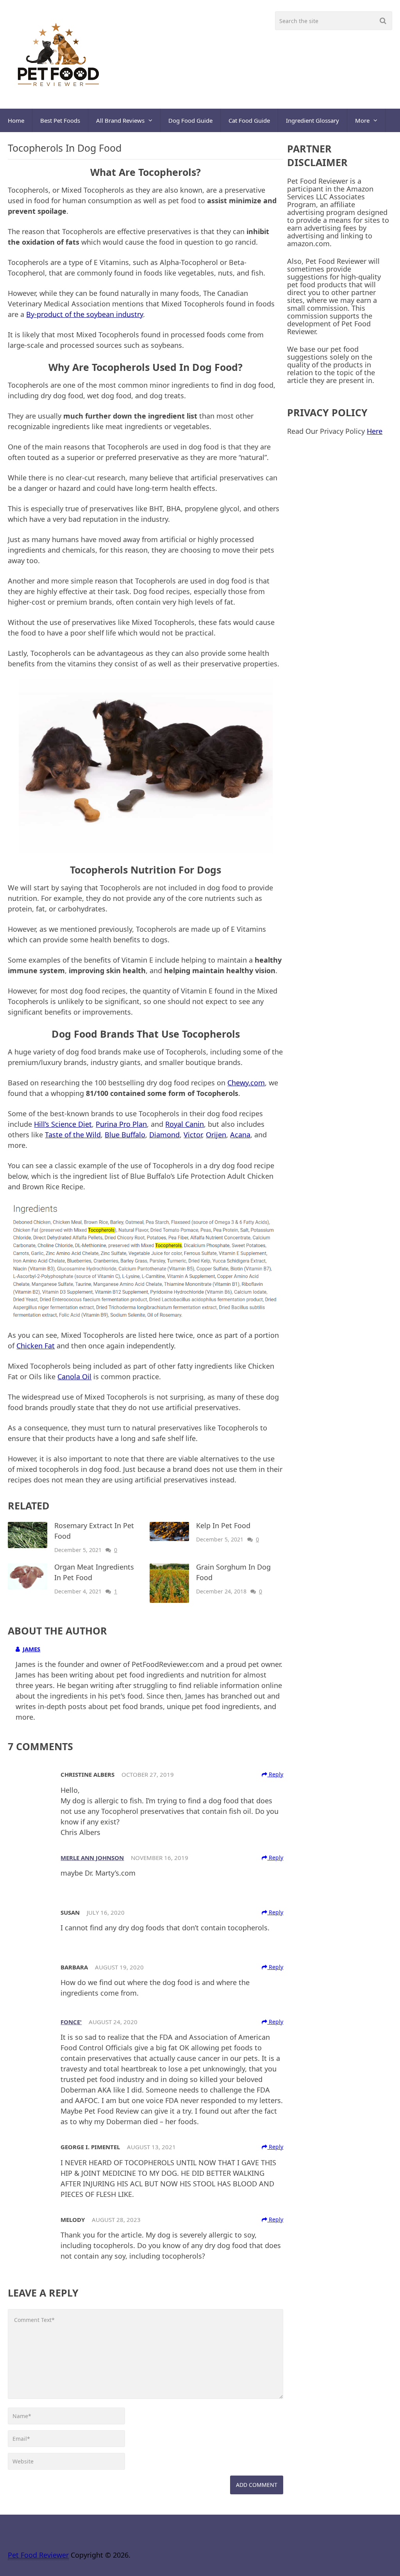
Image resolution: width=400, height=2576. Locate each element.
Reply (275, 1774)
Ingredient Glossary (312, 120)
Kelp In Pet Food (223, 1525)
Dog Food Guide (190, 120)
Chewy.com (246, 1083)
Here (375, 431)
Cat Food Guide (249, 120)
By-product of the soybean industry (85, 314)
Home (16, 120)
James (31, 1649)
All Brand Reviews (120, 120)
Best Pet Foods (60, 120)
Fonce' (71, 2022)
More (362, 120)
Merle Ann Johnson (92, 1858)
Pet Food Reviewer (38, 2555)
